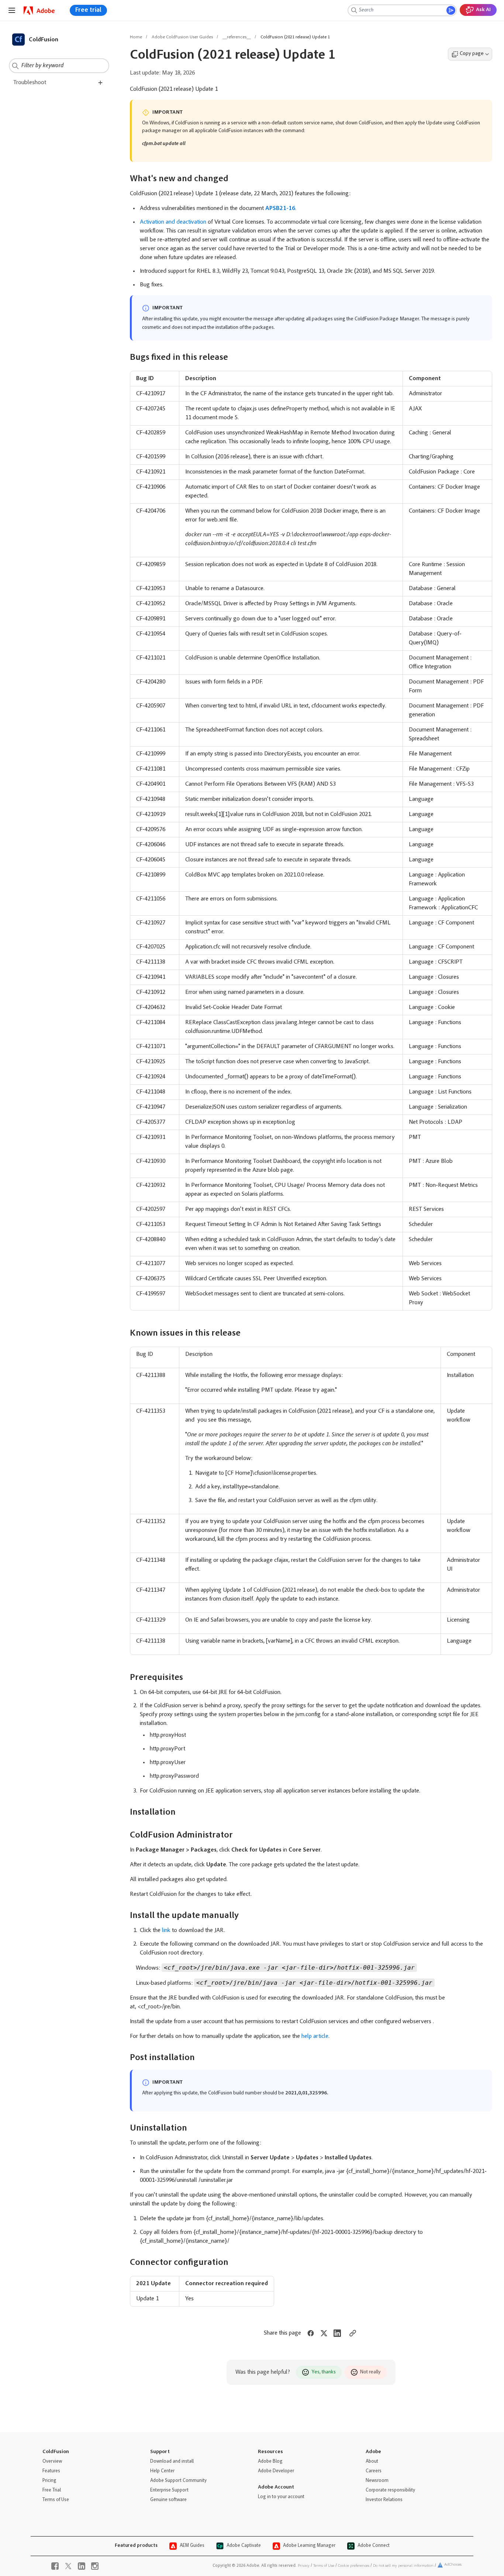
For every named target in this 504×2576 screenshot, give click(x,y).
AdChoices (453, 2565)
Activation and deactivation (173, 222)
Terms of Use (324, 2566)
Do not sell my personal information (403, 2566)
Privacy (304, 2566)
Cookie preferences (354, 2566)
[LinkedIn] (82, 2566)
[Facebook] (55, 2566)
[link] (39, 11)
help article (315, 2036)
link (166, 1931)
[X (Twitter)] (68, 2566)
